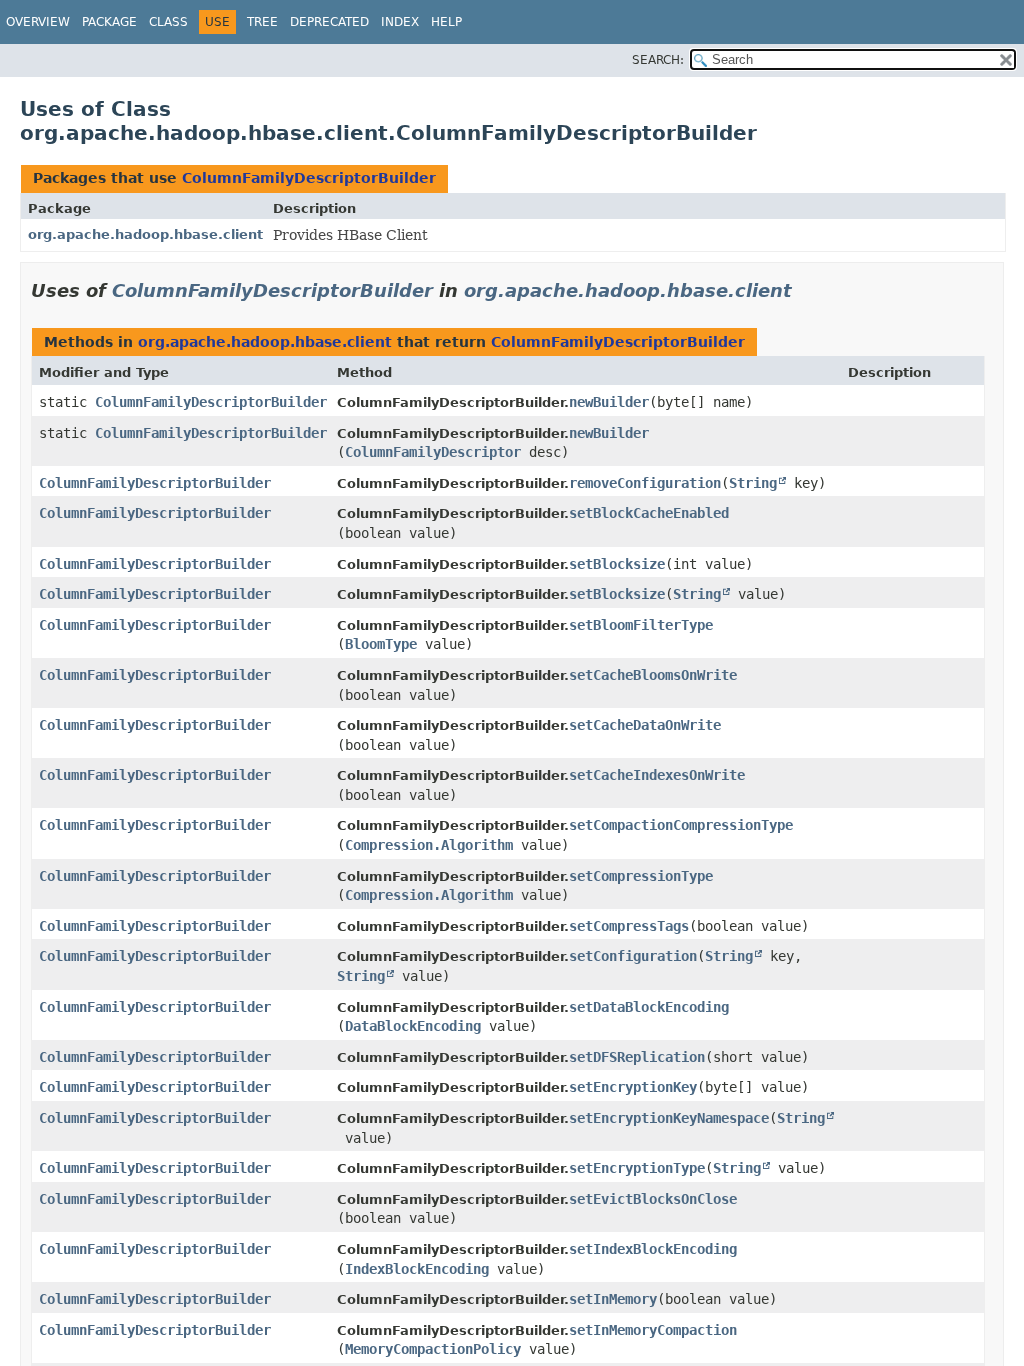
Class (168, 22)
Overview (38, 22)
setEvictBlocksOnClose (653, 1199)
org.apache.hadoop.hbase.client (145, 234)
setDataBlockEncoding (649, 1007)
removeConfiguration (645, 483)
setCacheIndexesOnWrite (657, 775)
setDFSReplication (637, 1057)
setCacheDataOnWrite (645, 725)
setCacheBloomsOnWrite (653, 675)
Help (446, 22)
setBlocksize (617, 564)
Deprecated (329, 22)
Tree (262, 22)
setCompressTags (629, 926)
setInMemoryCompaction (653, 1330)
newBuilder (609, 402)
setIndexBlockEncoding (653, 1249)
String (753, 483)
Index (400, 22)
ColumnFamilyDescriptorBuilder (309, 178)
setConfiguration (633, 956)
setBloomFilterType (641, 625)
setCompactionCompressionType (681, 825)
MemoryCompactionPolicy (433, 1349)
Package (109, 22)
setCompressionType (641, 876)
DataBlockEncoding (413, 1026)
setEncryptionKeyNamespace (669, 1118)
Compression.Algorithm (429, 845)
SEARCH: (658, 60)
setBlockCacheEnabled (649, 513)
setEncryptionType (637, 1168)
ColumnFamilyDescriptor (433, 452)
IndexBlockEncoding (417, 1269)
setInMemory (613, 1299)
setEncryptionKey (633, 1087)
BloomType (381, 644)
